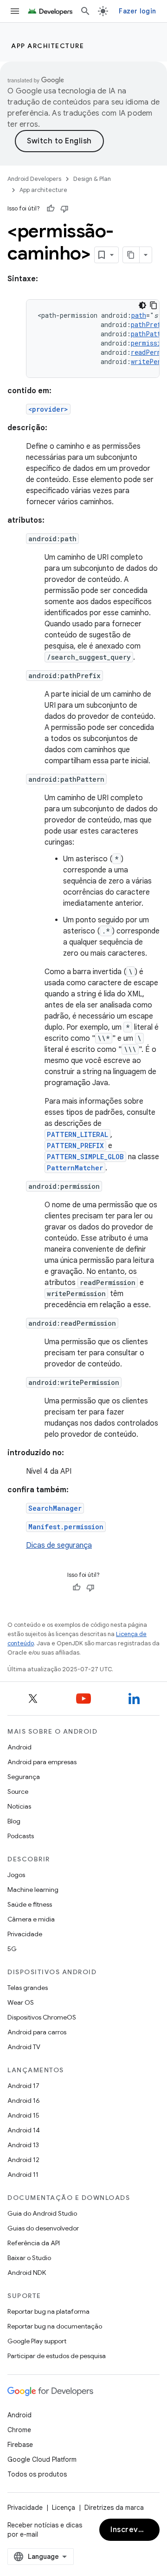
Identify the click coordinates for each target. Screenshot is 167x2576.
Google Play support (37, 2341)
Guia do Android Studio (42, 2213)
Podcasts (21, 1836)
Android (19, 1747)
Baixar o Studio (29, 2258)
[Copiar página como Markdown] (131, 255)
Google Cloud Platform (42, 2459)
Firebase (20, 2445)
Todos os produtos (37, 2474)
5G (12, 1949)
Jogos (16, 1875)
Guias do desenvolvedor (43, 2228)
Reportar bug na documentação (55, 2326)
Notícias (19, 1806)
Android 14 (24, 2130)
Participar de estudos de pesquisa (57, 2356)
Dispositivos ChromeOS (42, 2017)
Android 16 (24, 2100)
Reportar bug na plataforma (48, 2311)
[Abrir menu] (15, 11)
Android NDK (27, 2273)
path (139, 315)
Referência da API (34, 2243)
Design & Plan (92, 179)
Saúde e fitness (30, 1904)
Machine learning (33, 1890)
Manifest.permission (66, 1527)
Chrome (19, 2430)
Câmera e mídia (31, 1919)
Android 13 (23, 2145)
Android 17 (23, 2086)
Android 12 (23, 2160)
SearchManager (55, 1508)
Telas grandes (28, 1988)
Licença (64, 2508)
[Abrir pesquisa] (85, 11)
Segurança (24, 1777)
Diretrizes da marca (114, 2508)
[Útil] (51, 209)
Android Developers (34, 179)
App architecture (48, 46)
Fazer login (137, 11)
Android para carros (37, 2032)
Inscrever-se (135, 2530)
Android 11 (23, 2174)
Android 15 (23, 2115)
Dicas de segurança (59, 1545)
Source (18, 1791)
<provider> (48, 409)
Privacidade (25, 1934)
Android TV (24, 2047)
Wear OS (21, 2002)
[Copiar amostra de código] (154, 305)
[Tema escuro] (142, 305)
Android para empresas (42, 1762)
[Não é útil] (64, 209)
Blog (14, 1821)
